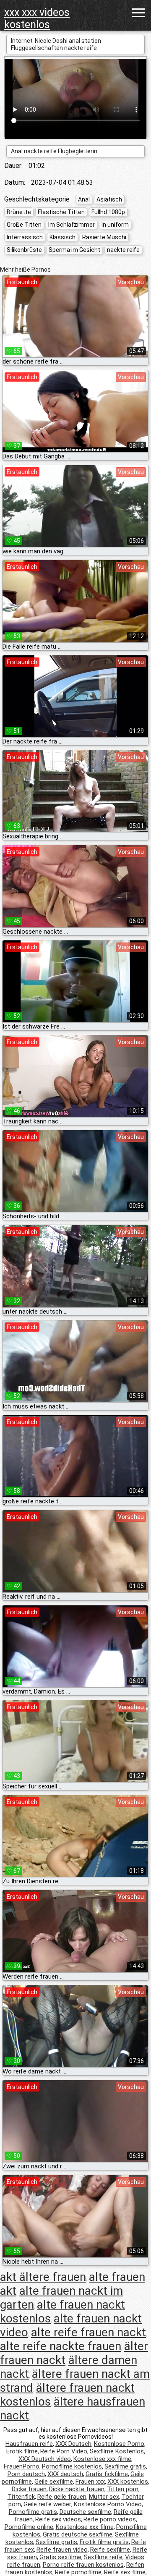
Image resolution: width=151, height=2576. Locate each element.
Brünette (19, 212)
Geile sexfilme (54, 2482)
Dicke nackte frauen (77, 2489)
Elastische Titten (61, 212)
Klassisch (62, 237)
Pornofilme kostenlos (72, 2466)
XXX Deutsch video (45, 2459)
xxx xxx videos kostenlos (37, 18)
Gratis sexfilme (60, 2557)
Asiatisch (109, 199)
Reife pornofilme (78, 2572)
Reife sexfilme (110, 2550)
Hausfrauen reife (29, 2444)
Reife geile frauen (62, 2497)
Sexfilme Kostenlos (117, 2451)
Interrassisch (25, 237)
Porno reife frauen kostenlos (83, 2565)
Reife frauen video (62, 2550)
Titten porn (123, 2489)
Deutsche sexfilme (85, 2512)
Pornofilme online (29, 2527)
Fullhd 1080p (108, 212)
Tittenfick (21, 2497)
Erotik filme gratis (104, 2542)
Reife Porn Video (64, 2451)
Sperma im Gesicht (74, 250)
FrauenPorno (22, 2466)
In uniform (115, 225)
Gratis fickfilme (107, 2474)
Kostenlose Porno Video (108, 2504)
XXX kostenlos (128, 2482)
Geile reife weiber (47, 2504)
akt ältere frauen (43, 2277)
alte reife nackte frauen (61, 2346)
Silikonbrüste (24, 250)
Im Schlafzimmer (72, 225)
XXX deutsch (65, 2474)
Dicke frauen (29, 2489)
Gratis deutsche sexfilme (78, 2534)
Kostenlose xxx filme (102, 2459)
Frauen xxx (90, 2482)
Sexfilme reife (103, 2557)
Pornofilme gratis (33, 2512)
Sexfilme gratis (125, 2466)
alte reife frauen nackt (89, 2332)
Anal (84, 199)
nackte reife (123, 250)
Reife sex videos (58, 2519)
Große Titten (24, 225)
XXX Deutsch (73, 2444)
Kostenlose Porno (119, 2444)
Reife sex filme (125, 2572)
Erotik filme (22, 2451)
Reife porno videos (110, 2519)
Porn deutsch (26, 2474)
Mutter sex (104, 2497)
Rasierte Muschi (104, 237)
